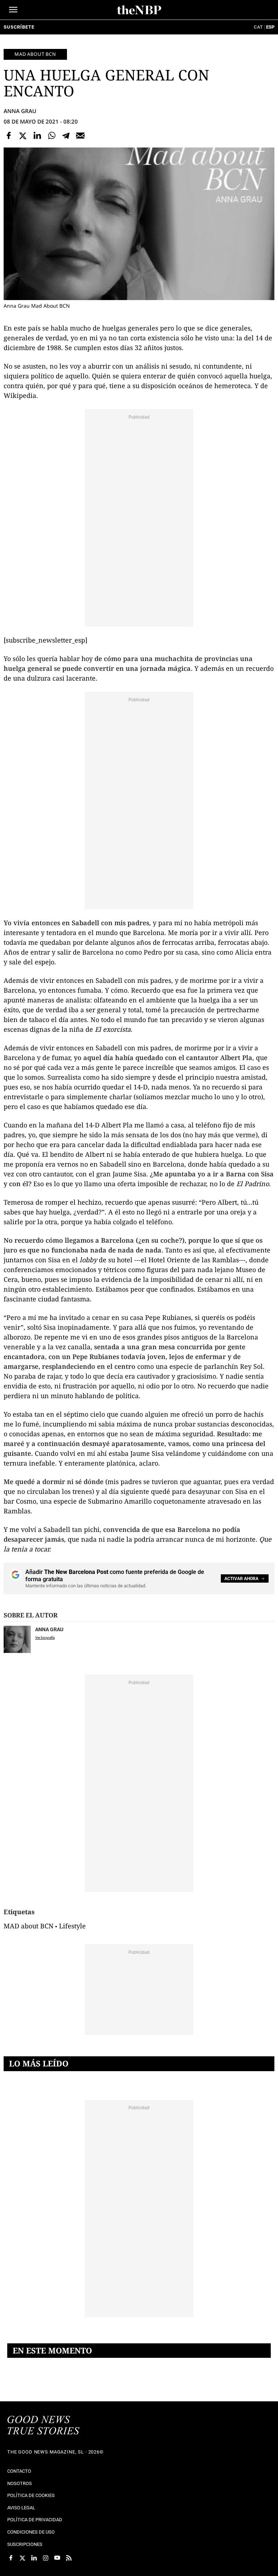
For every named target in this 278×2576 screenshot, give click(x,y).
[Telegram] (66, 136)
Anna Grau (20, 111)
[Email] (80, 136)
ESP (270, 27)
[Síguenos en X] (22, 2558)
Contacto (19, 2471)
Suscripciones (25, 2544)
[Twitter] (23, 136)
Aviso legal (21, 2508)
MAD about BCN (35, 54)
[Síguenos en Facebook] (11, 2558)
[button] (13, 10)
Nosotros (20, 2483)
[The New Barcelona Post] (43, 2426)
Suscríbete (19, 27)
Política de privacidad (35, 2520)
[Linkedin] (37, 136)
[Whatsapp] (52, 136)
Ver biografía (45, 1638)
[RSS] (69, 2558)
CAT (258, 27)
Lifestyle (72, 1926)
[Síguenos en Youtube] (57, 2558)
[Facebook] (9, 136)
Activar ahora (241, 1579)
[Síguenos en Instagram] (46, 2558)
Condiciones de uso (31, 2532)
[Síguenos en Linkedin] (34, 2558)
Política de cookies (31, 2495)
